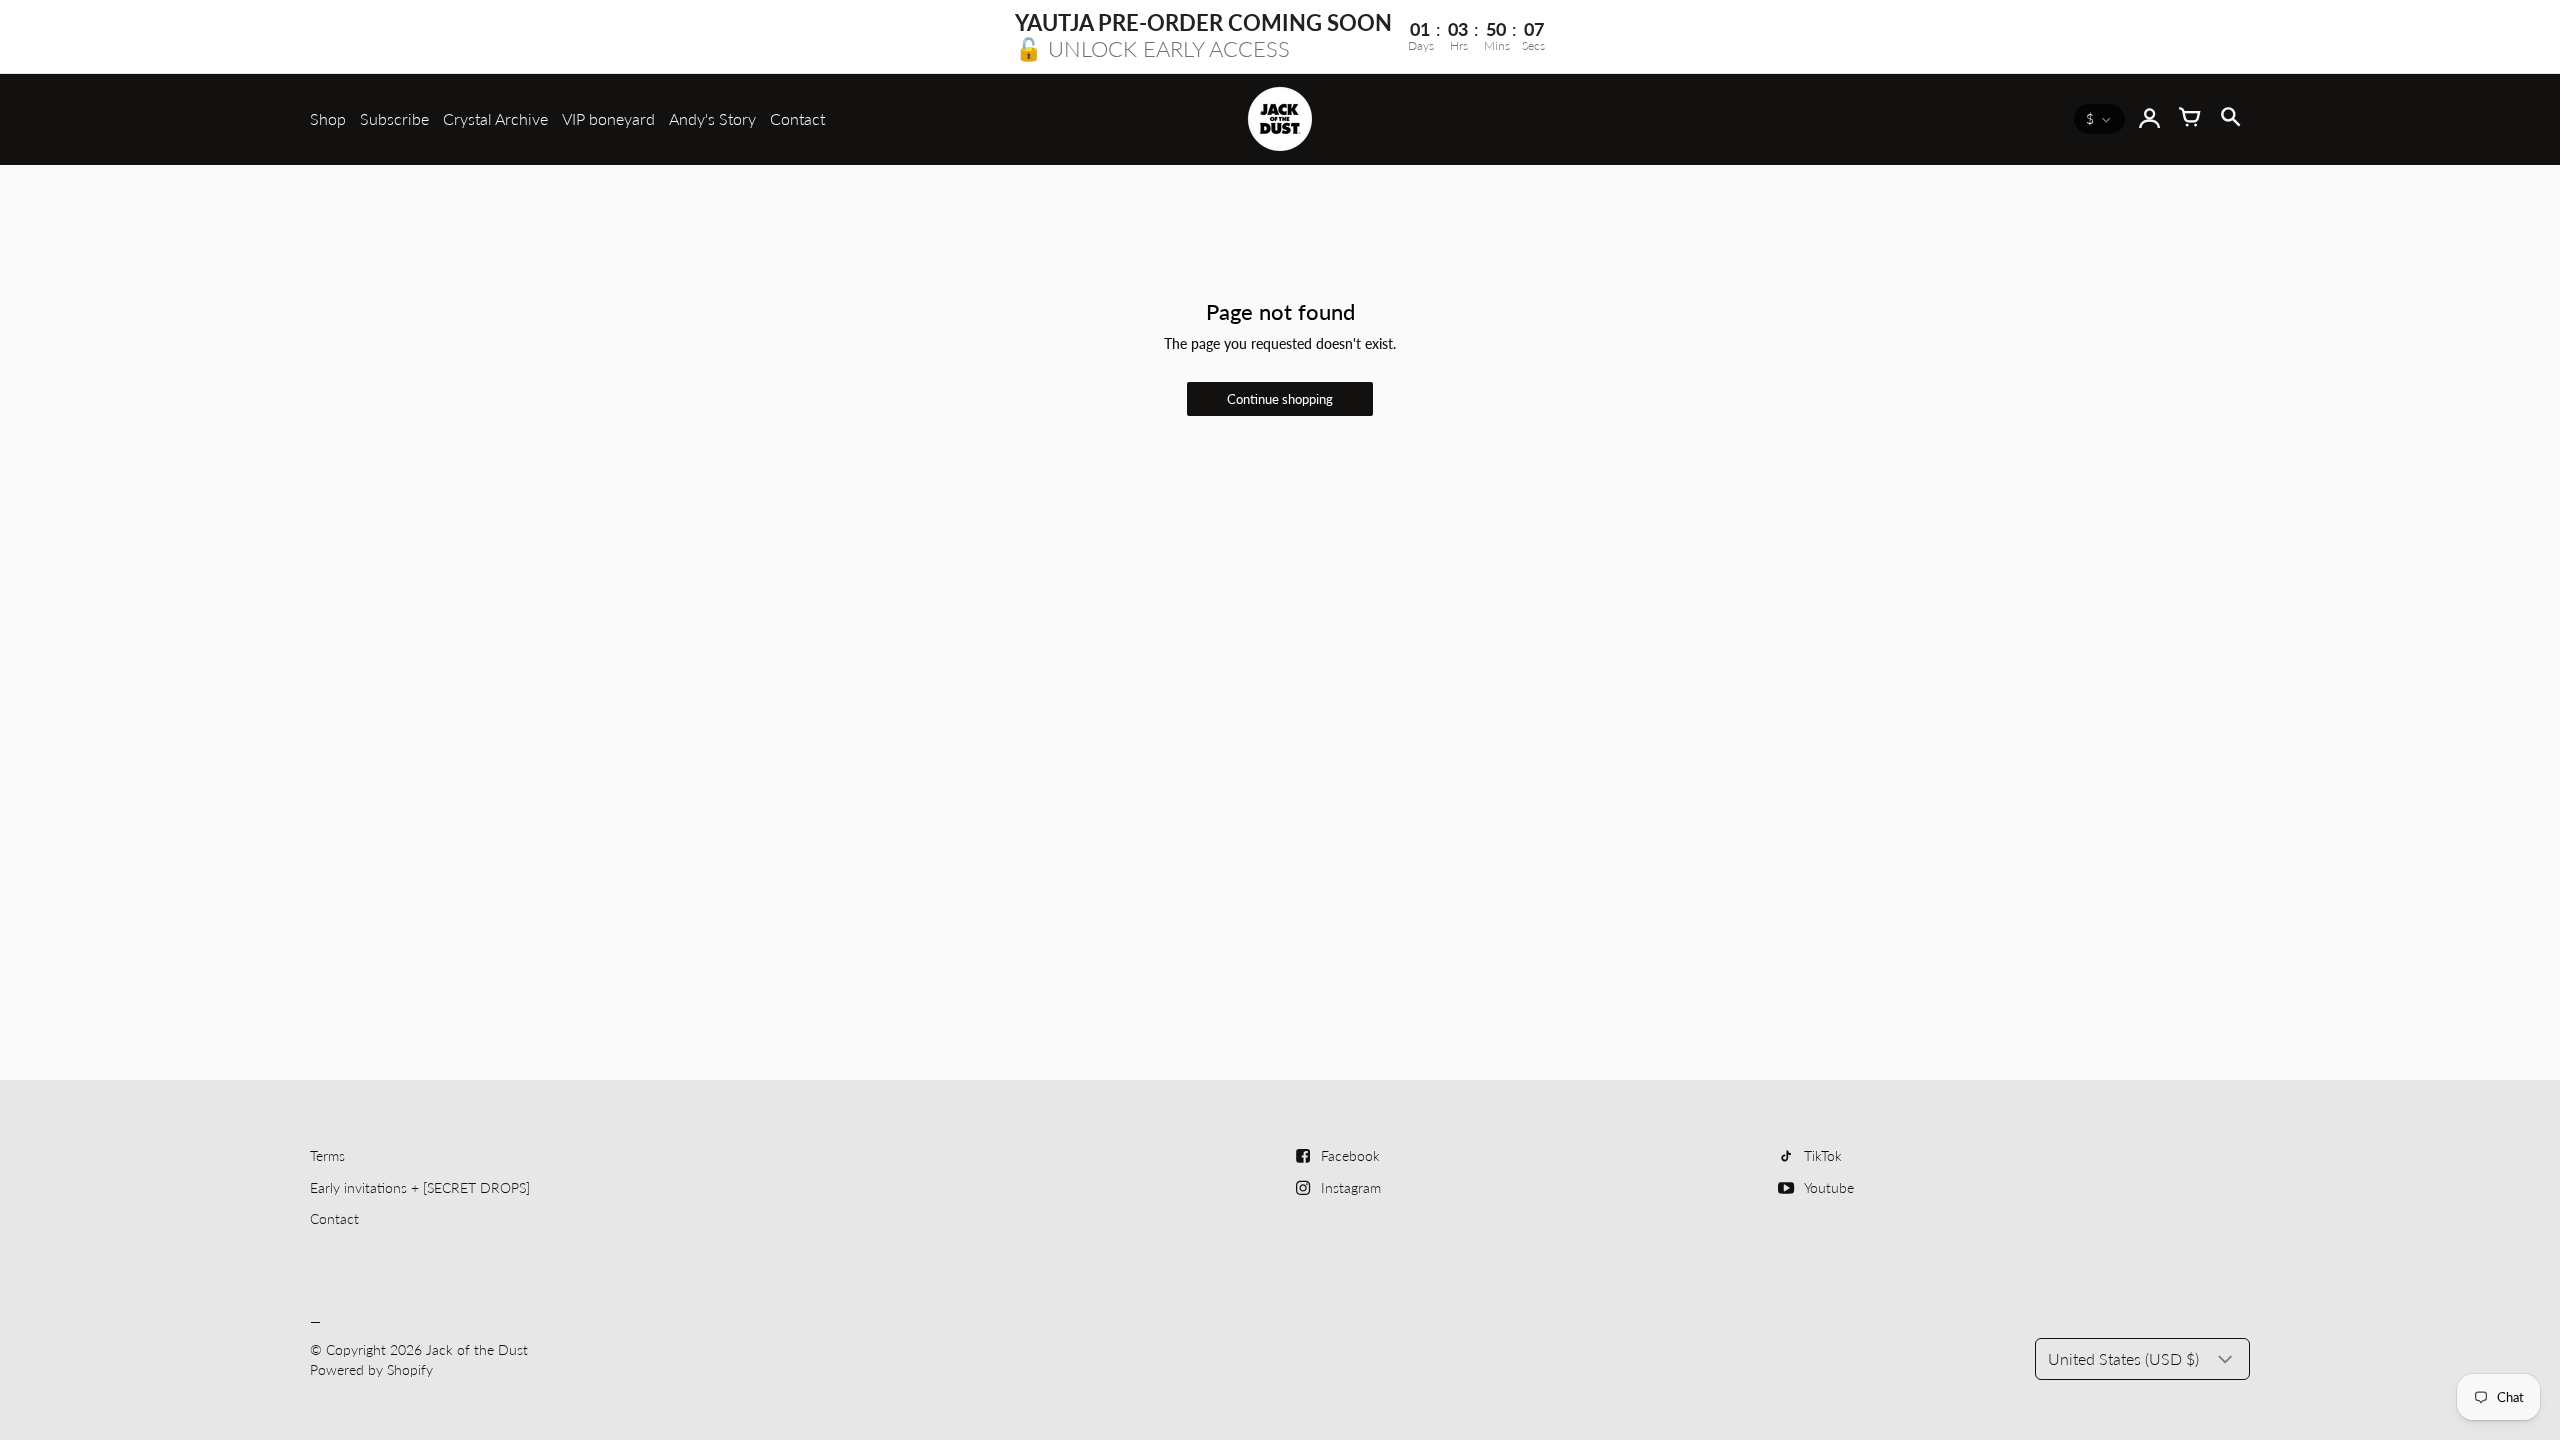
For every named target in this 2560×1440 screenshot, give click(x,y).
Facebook (1350, 1155)
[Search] (2230, 119)
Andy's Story (712, 118)
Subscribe (394, 118)
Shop (328, 118)
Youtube (1829, 1187)
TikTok (1823, 1155)
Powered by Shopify (371, 1369)
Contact (797, 118)
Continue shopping (1280, 399)
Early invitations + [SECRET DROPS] (420, 1187)
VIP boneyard (608, 118)
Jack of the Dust (477, 1349)
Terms (327, 1155)
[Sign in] (2150, 119)
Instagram (1351, 1187)
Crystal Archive (495, 118)
